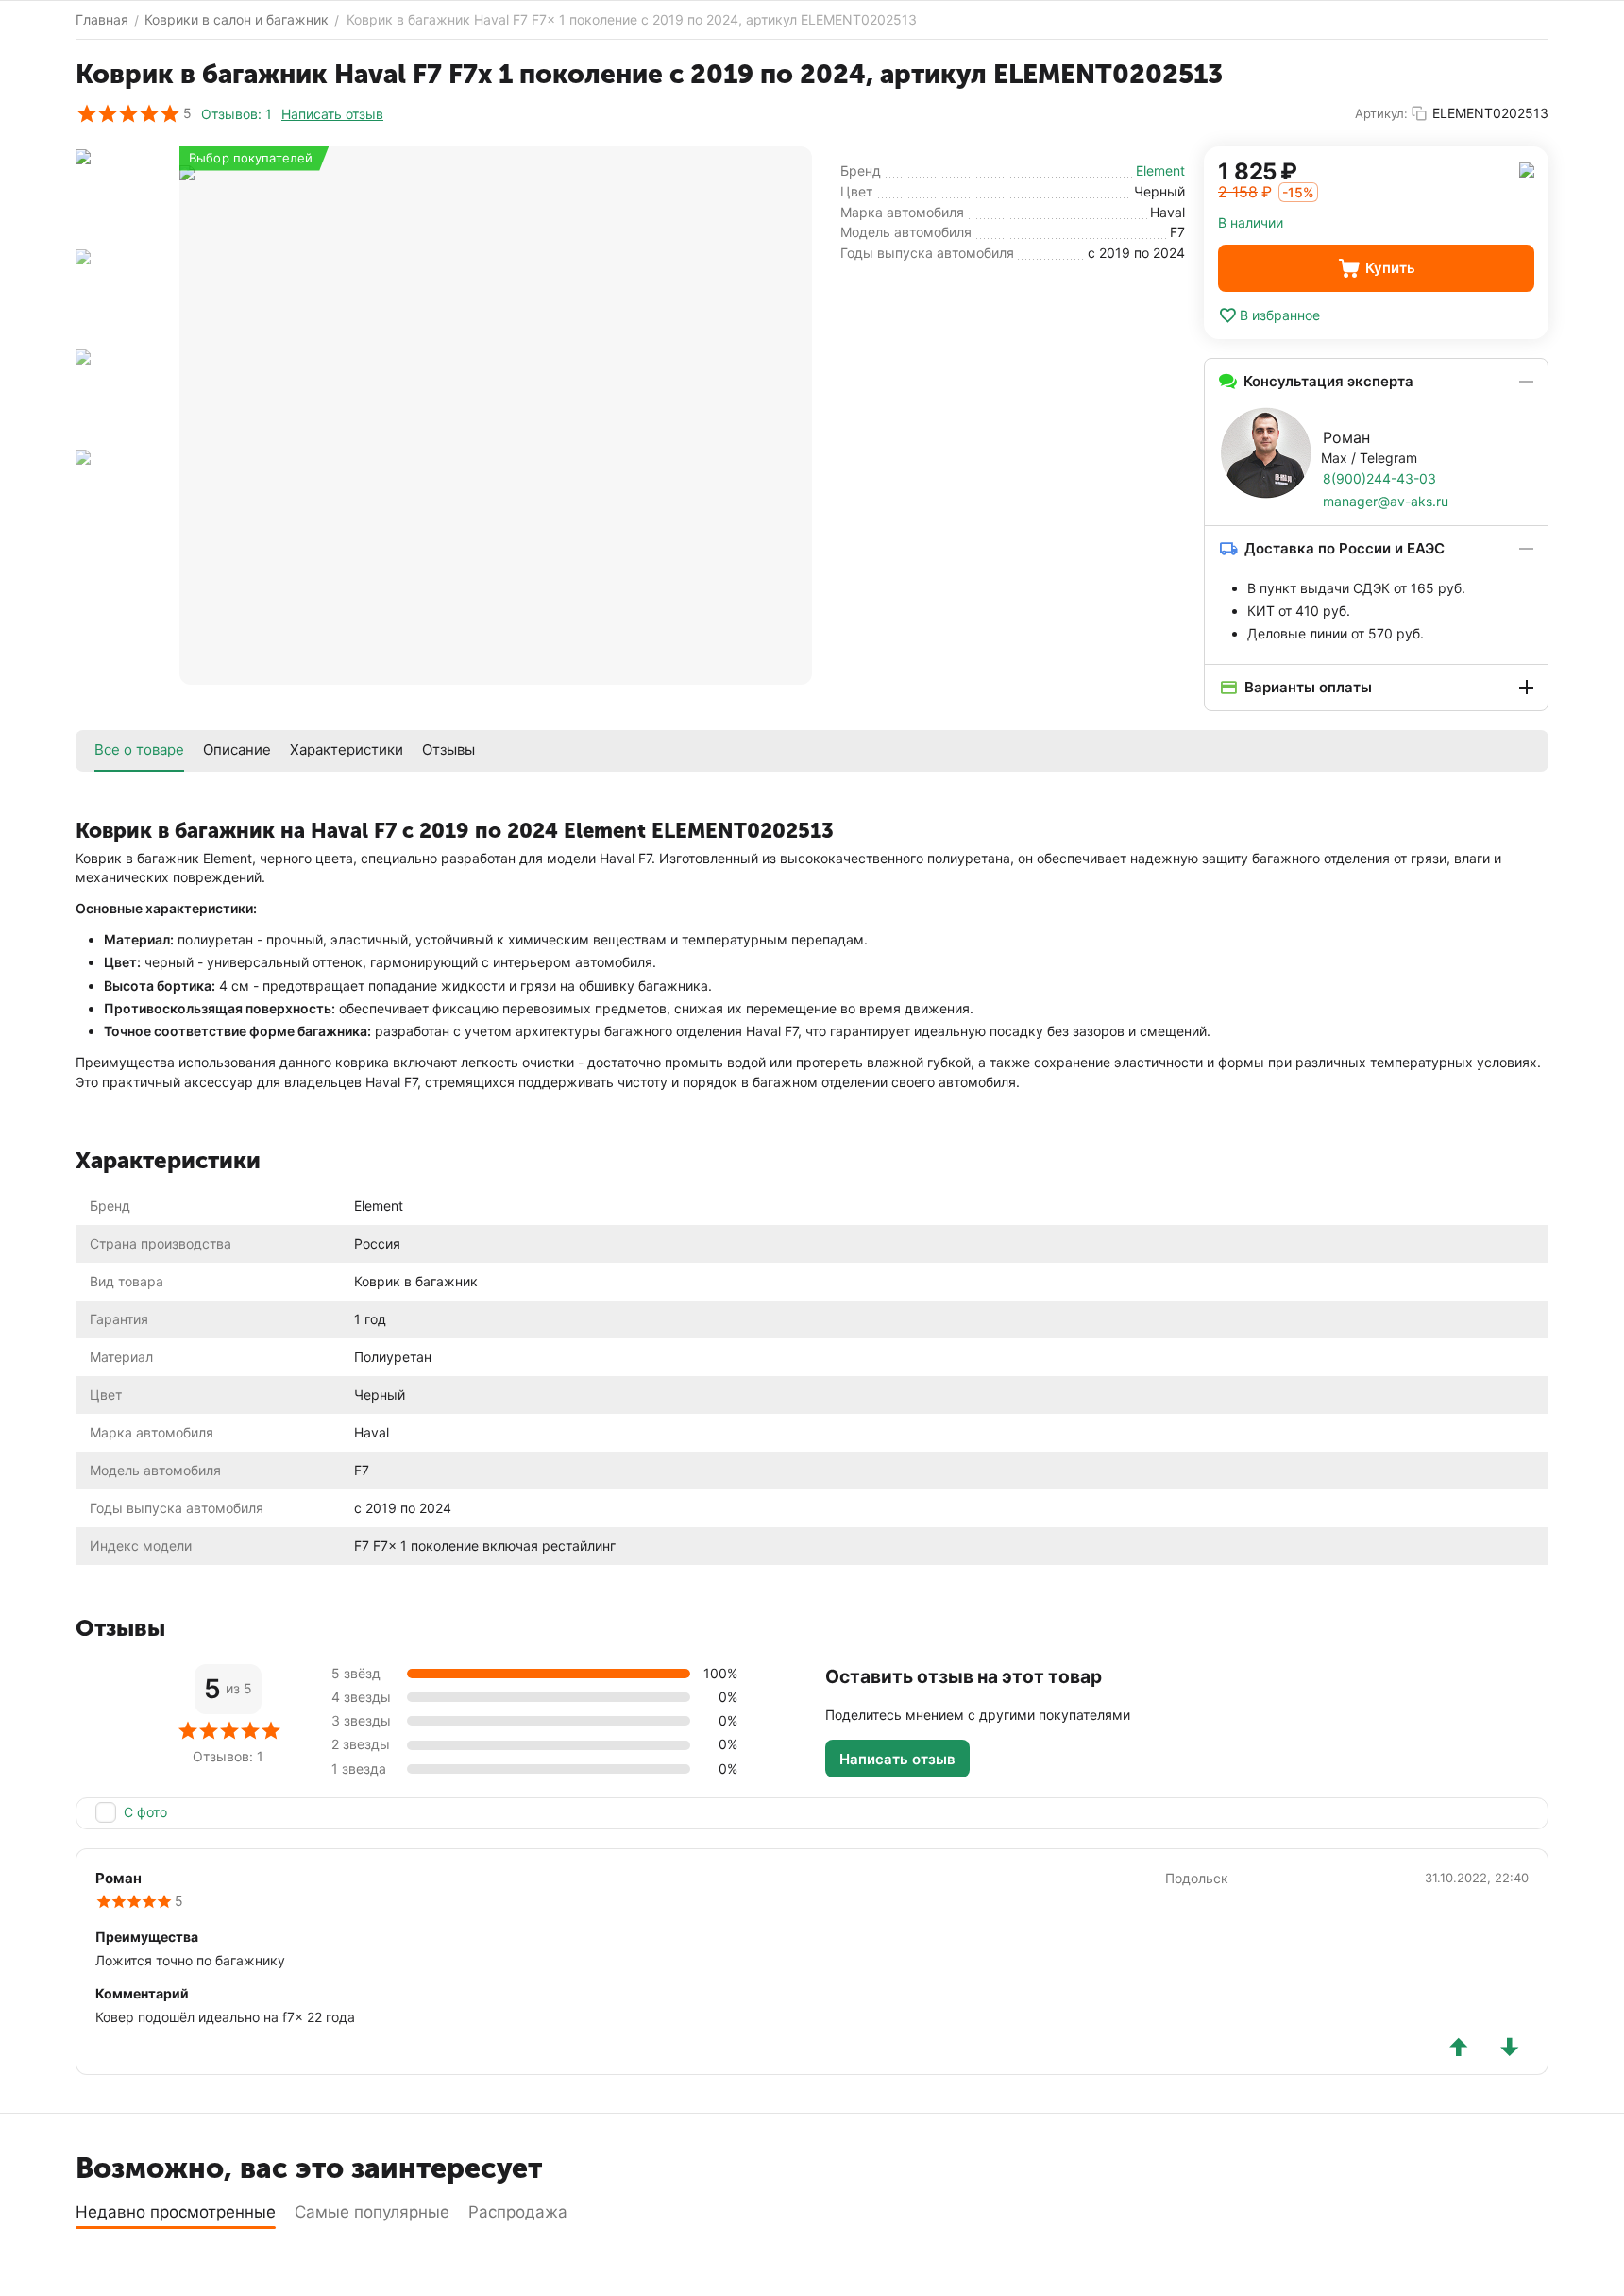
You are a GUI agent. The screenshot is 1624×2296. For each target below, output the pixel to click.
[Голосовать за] (1459, 2047)
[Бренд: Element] (1527, 169)
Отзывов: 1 (237, 114)
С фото (145, 1812)
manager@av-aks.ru (1386, 501)
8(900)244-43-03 (1379, 478)
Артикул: (1381, 113)
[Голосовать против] (1510, 2047)
